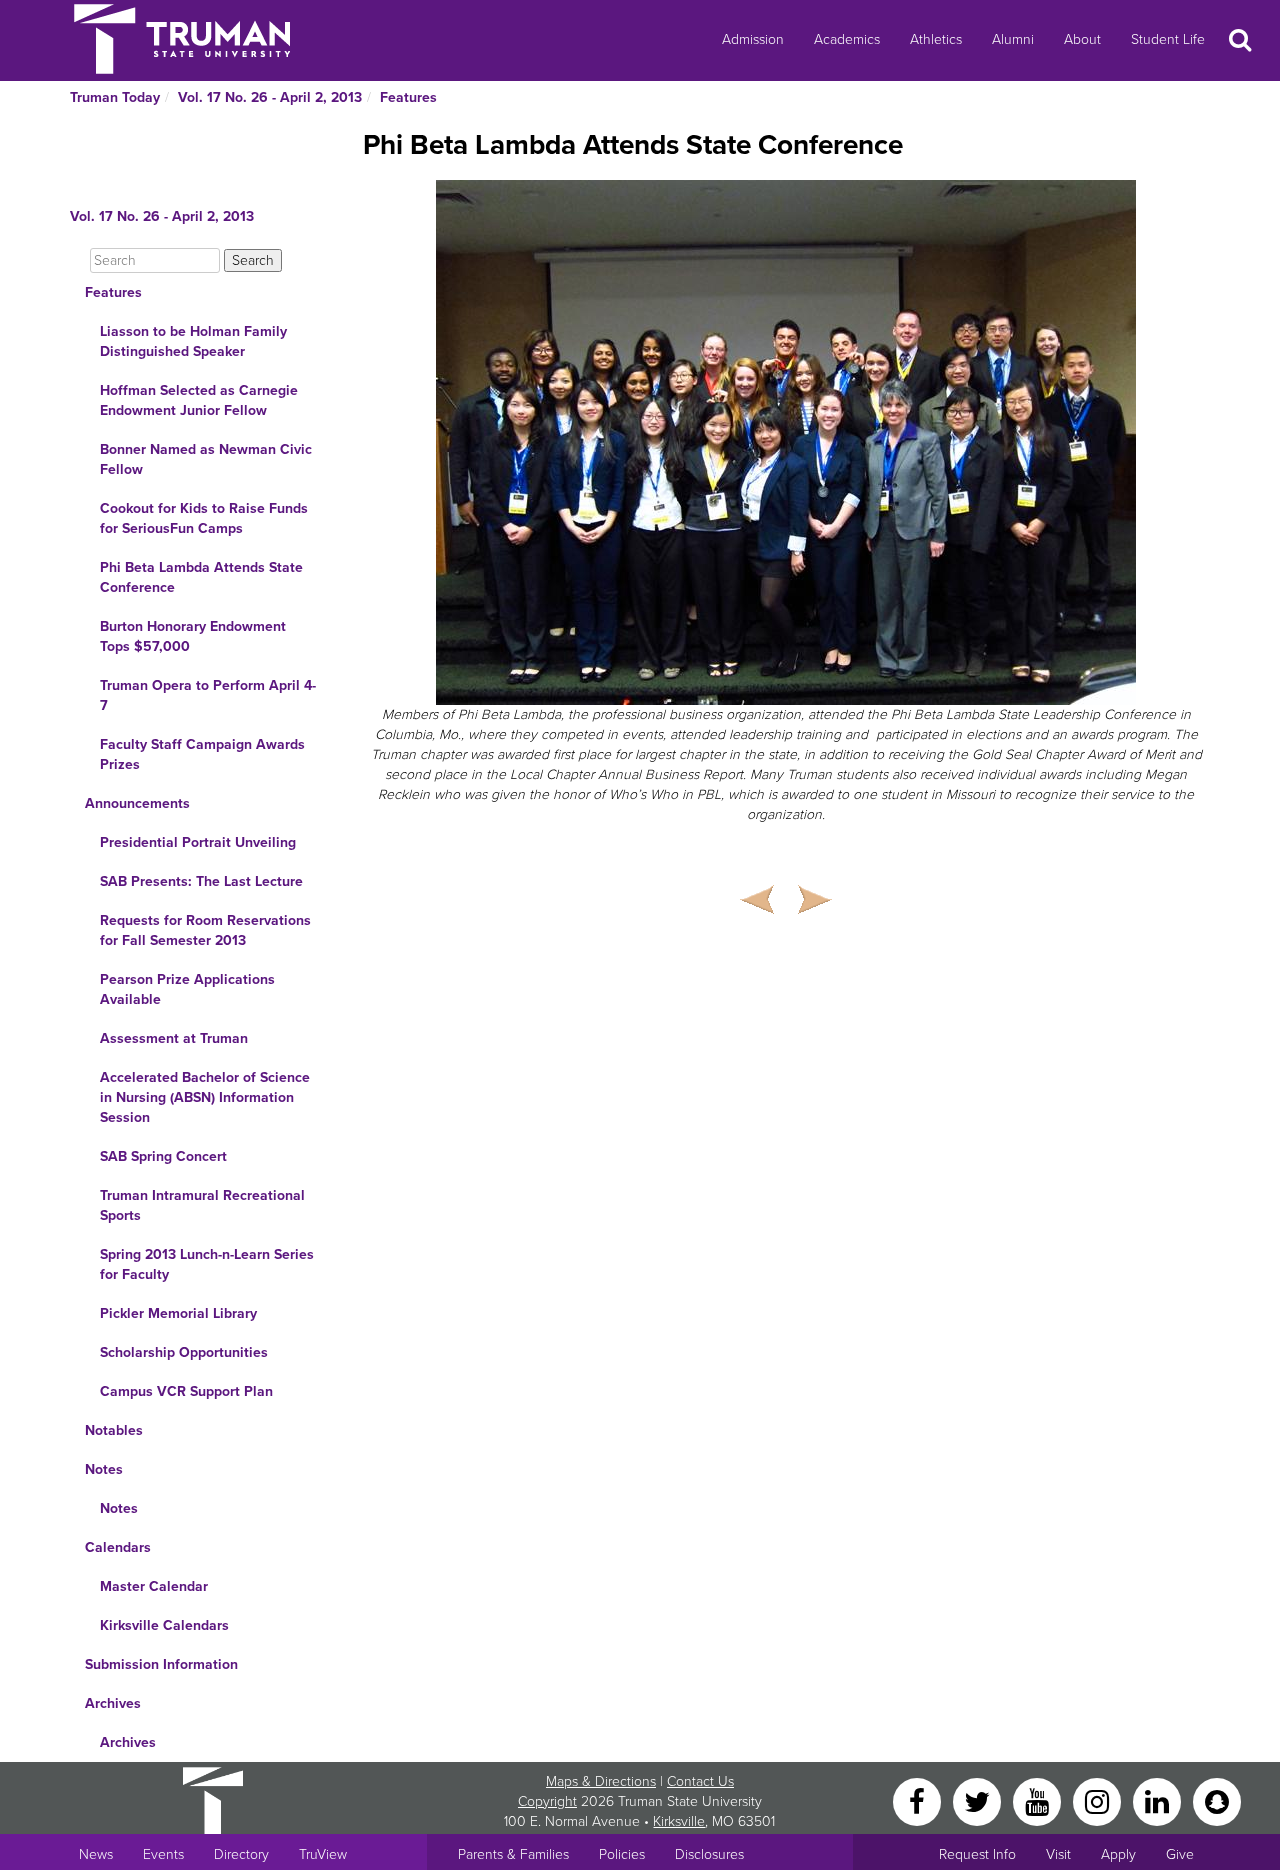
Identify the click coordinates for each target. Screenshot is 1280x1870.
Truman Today (115, 97)
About (1082, 39)
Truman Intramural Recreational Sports (202, 1205)
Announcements (137, 803)
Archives (113, 1703)
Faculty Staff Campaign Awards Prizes (202, 754)
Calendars (118, 1547)
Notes (104, 1469)
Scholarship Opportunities (184, 1352)
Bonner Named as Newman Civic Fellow (206, 459)
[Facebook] (919, 1800)
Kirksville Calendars (164, 1625)
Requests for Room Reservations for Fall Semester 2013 (205, 930)
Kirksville (679, 1821)
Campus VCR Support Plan (186, 1391)
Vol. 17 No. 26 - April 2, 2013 (270, 97)
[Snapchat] (1217, 1800)
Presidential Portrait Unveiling (198, 842)
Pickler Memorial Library (178, 1313)
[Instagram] (1099, 1800)
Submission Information (161, 1664)
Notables (114, 1430)
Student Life (1168, 39)
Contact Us (700, 1781)
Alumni (1013, 39)
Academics (847, 39)
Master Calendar (154, 1586)
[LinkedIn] (1159, 1800)
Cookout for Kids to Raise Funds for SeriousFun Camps (204, 518)
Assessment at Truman (174, 1038)
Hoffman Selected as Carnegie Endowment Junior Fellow (199, 400)
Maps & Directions (601, 1781)
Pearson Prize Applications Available (187, 989)
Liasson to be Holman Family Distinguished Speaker (193, 341)
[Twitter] (979, 1800)
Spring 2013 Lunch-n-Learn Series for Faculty (207, 1264)
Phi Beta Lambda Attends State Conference (201, 577)
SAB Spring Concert (163, 1156)
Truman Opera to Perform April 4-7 (208, 695)
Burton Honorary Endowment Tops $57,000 (193, 636)
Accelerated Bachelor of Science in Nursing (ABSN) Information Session (205, 1097)
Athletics (936, 39)
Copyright (547, 1801)
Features (408, 97)
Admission (753, 39)
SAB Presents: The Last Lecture (201, 881)
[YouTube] (1039, 1800)
